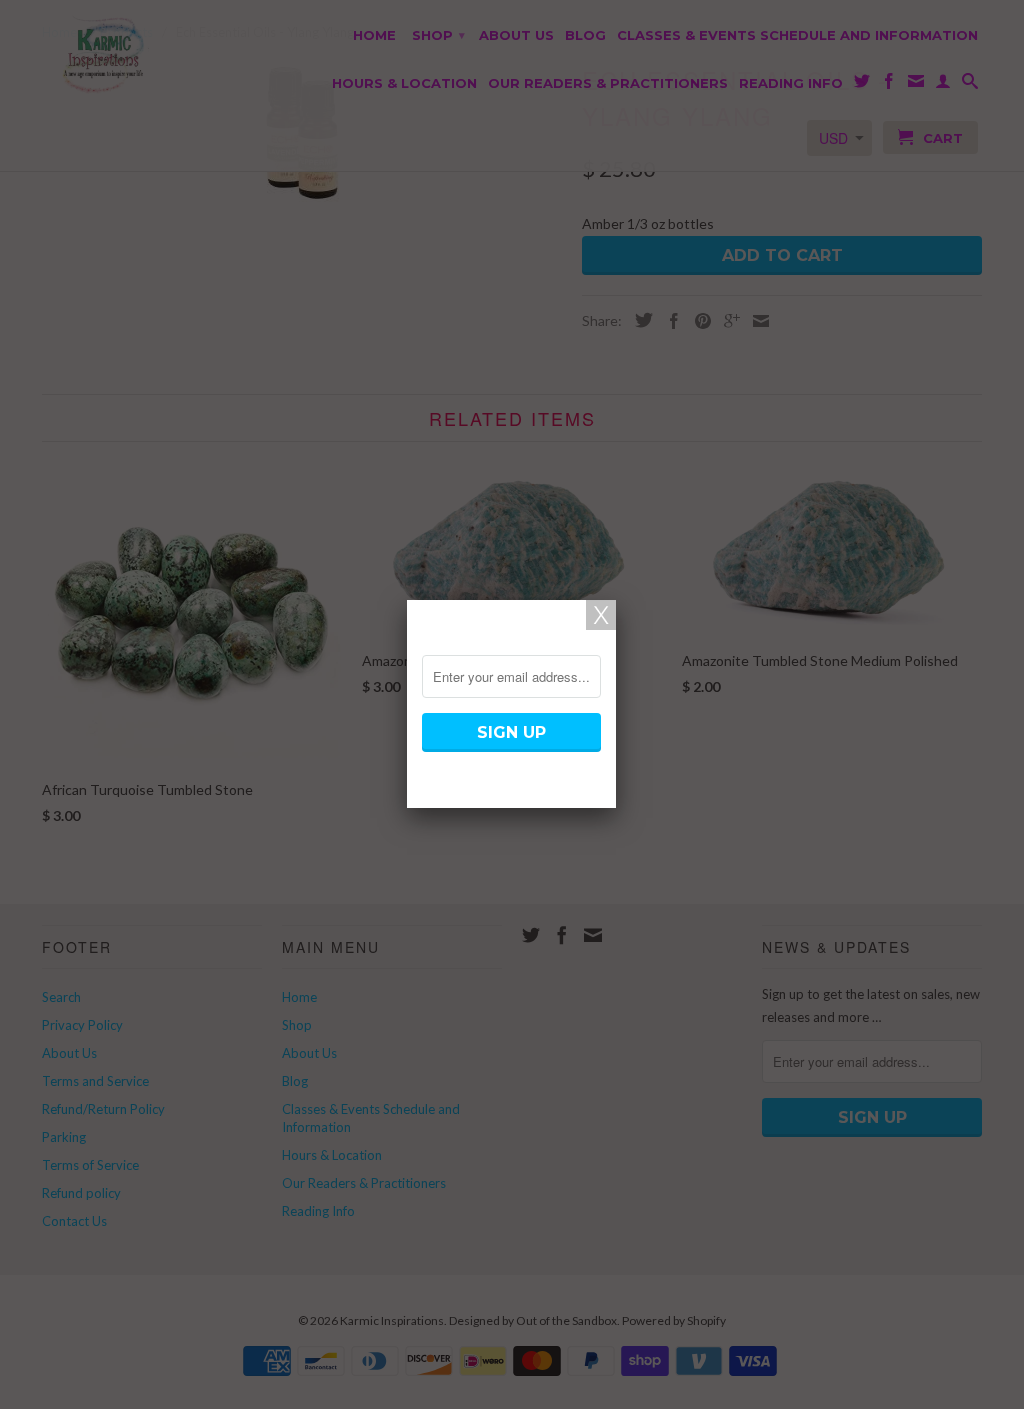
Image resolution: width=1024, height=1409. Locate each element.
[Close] (601, 615)
